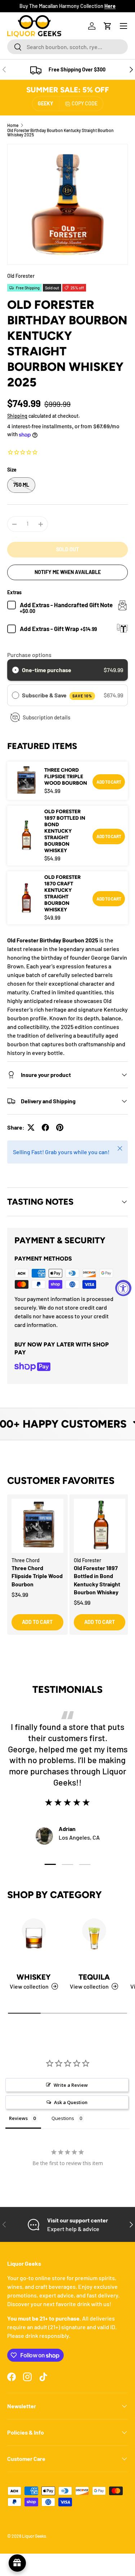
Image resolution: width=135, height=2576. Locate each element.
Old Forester (21, 276)
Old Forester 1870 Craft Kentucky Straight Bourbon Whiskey (62, 893)
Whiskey (34, 1977)
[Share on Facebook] (45, 1127)
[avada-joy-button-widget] (17, 2563)
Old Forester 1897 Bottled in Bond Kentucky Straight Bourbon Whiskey (65, 831)
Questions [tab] (63, 2118)
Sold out (67, 549)
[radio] (15, 670)
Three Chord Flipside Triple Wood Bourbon (66, 777)
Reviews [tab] (18, 2118)
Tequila (94, 1977)
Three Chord (26, 1560)
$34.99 (20, 1594)
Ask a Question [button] (71, 2102)
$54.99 (82, 1602)
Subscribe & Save (57, 695)
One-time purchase (47, 670)
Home (13, 125)
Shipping (17, 416)
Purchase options (29, 655)
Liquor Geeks (34, 2536)
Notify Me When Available (68, 572)
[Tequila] (94, 1939)
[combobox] (67, 47)
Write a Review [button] (71, 2085)
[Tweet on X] (31, 1127)
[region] (67, 1572)
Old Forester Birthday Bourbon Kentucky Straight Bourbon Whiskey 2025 (60, 132)
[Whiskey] (34, 1939)
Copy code (85, 103)
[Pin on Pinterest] (60, 1127)
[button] (108, 26)
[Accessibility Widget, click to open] (123, 1288)
